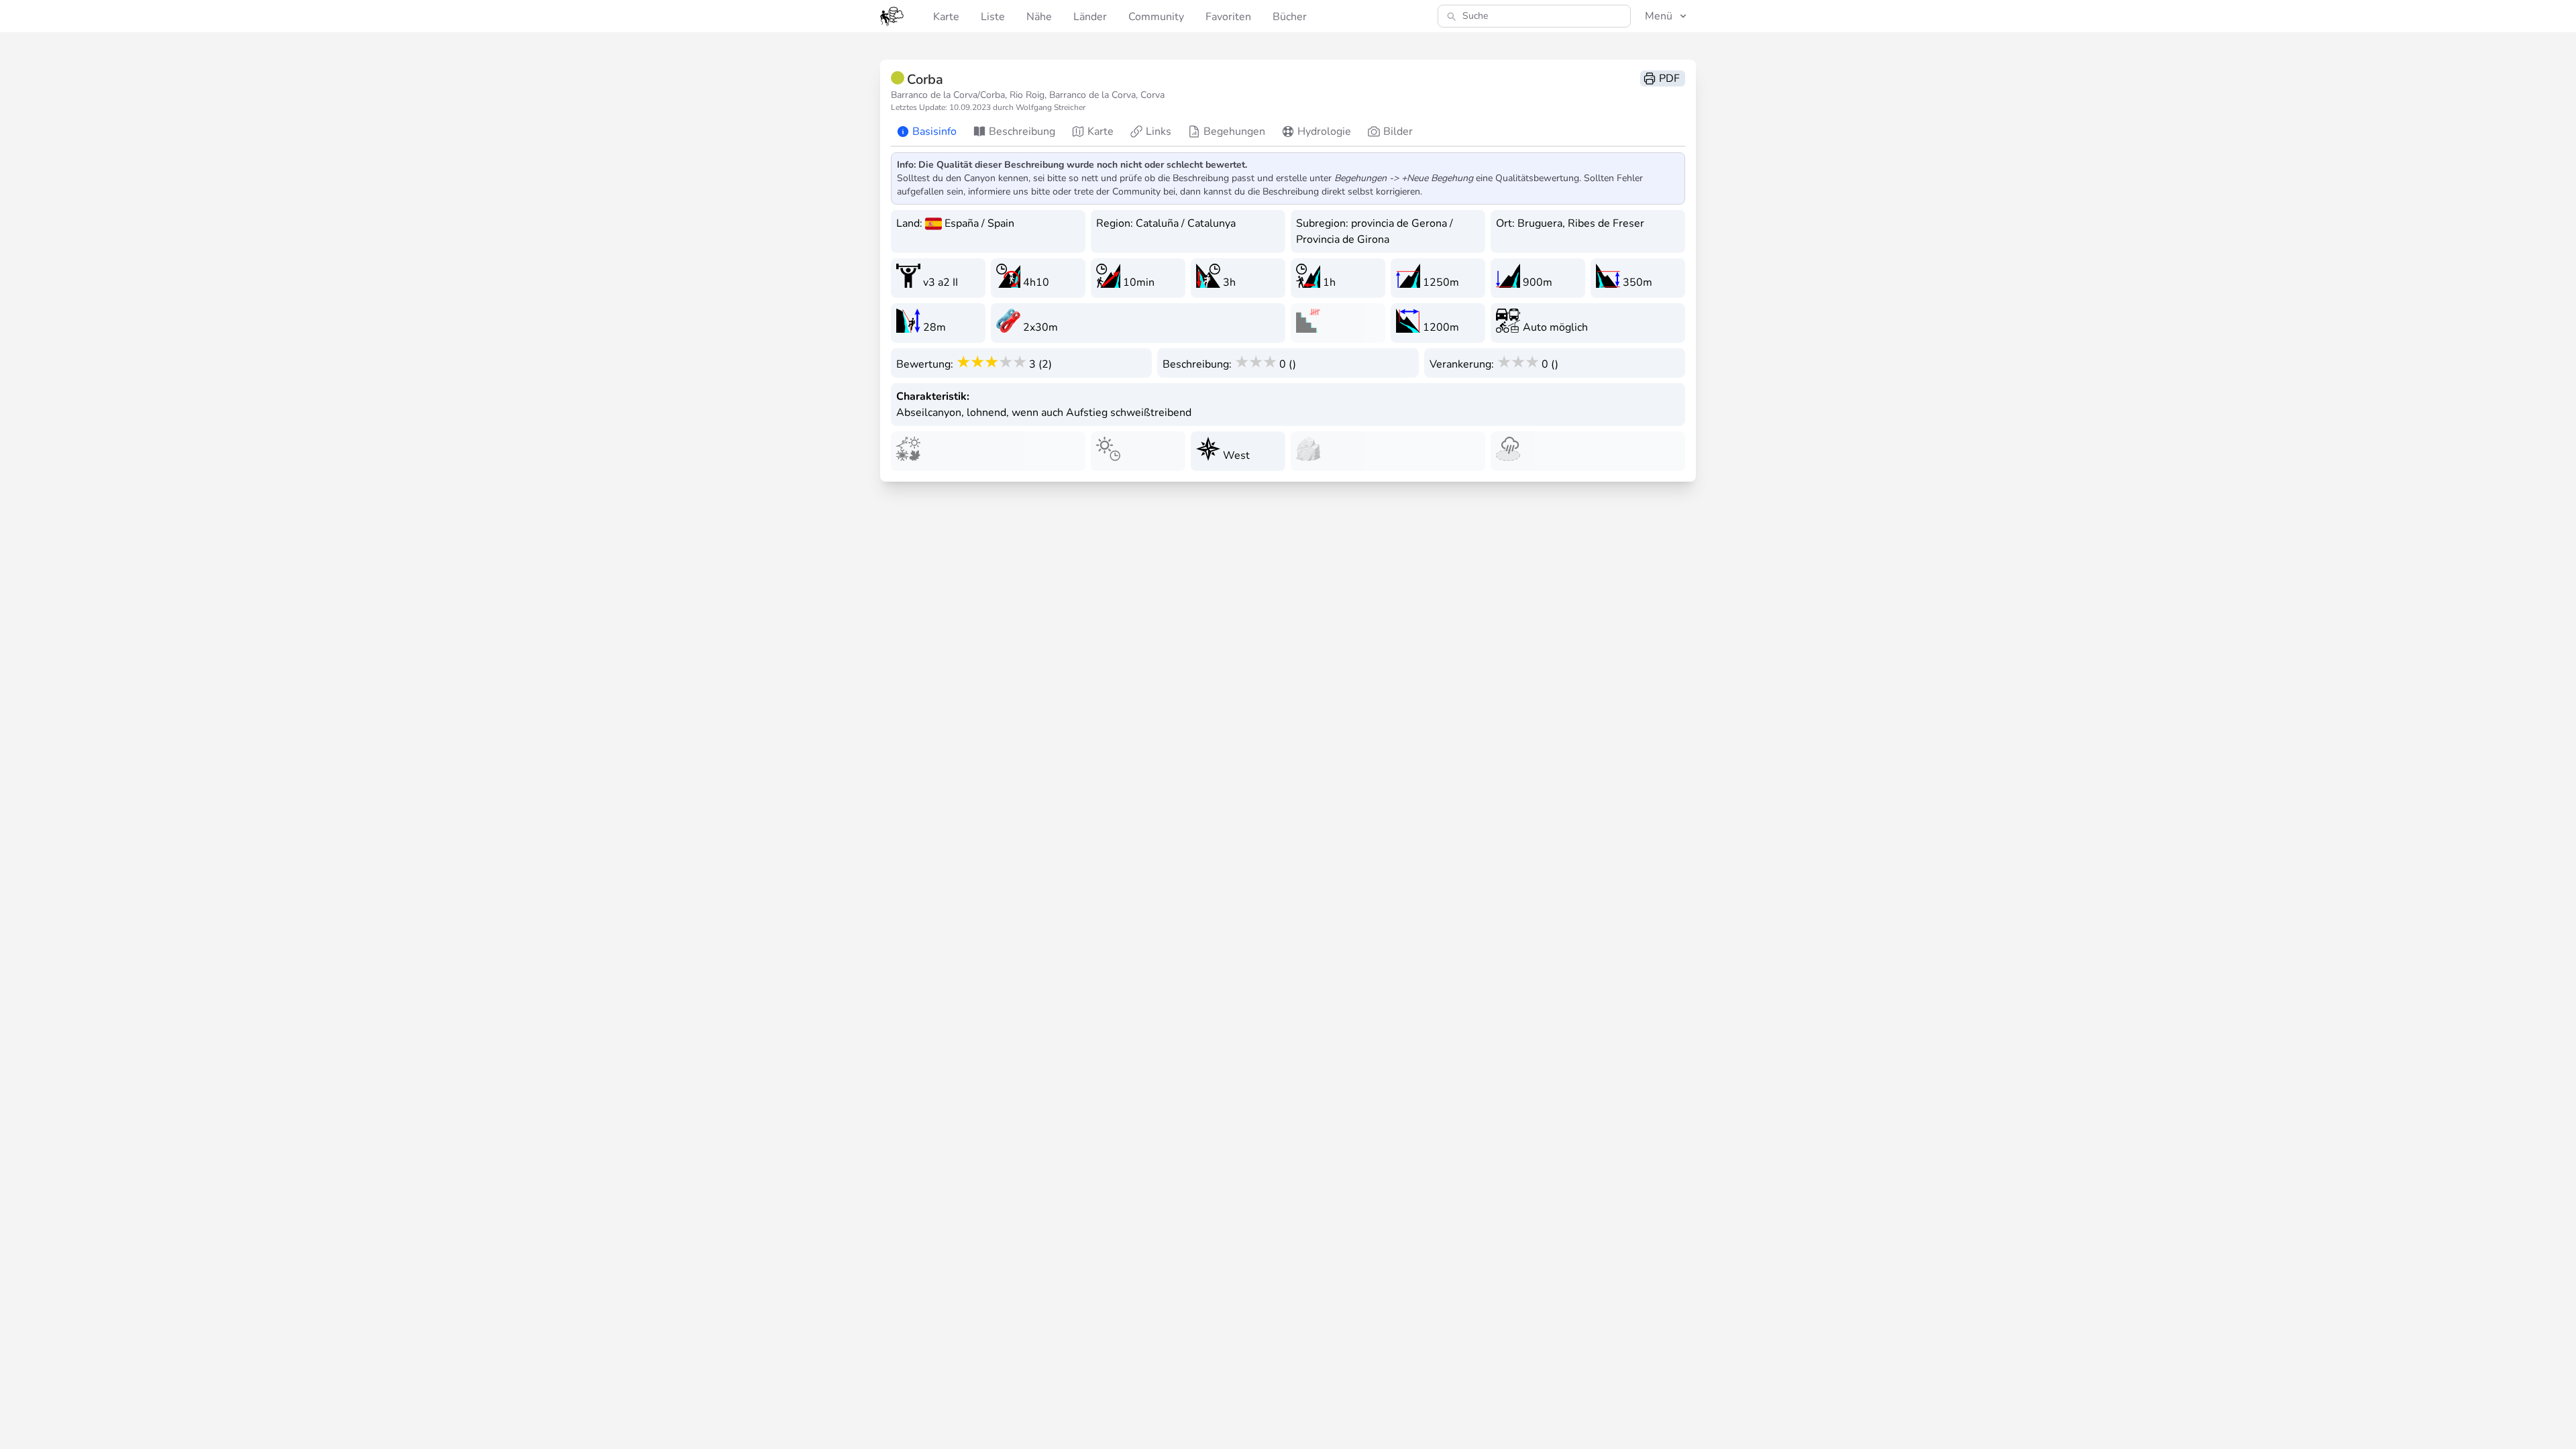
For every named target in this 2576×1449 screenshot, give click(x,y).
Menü (1659, 16)
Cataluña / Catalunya (1186, 223)
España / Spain (979, 223)
